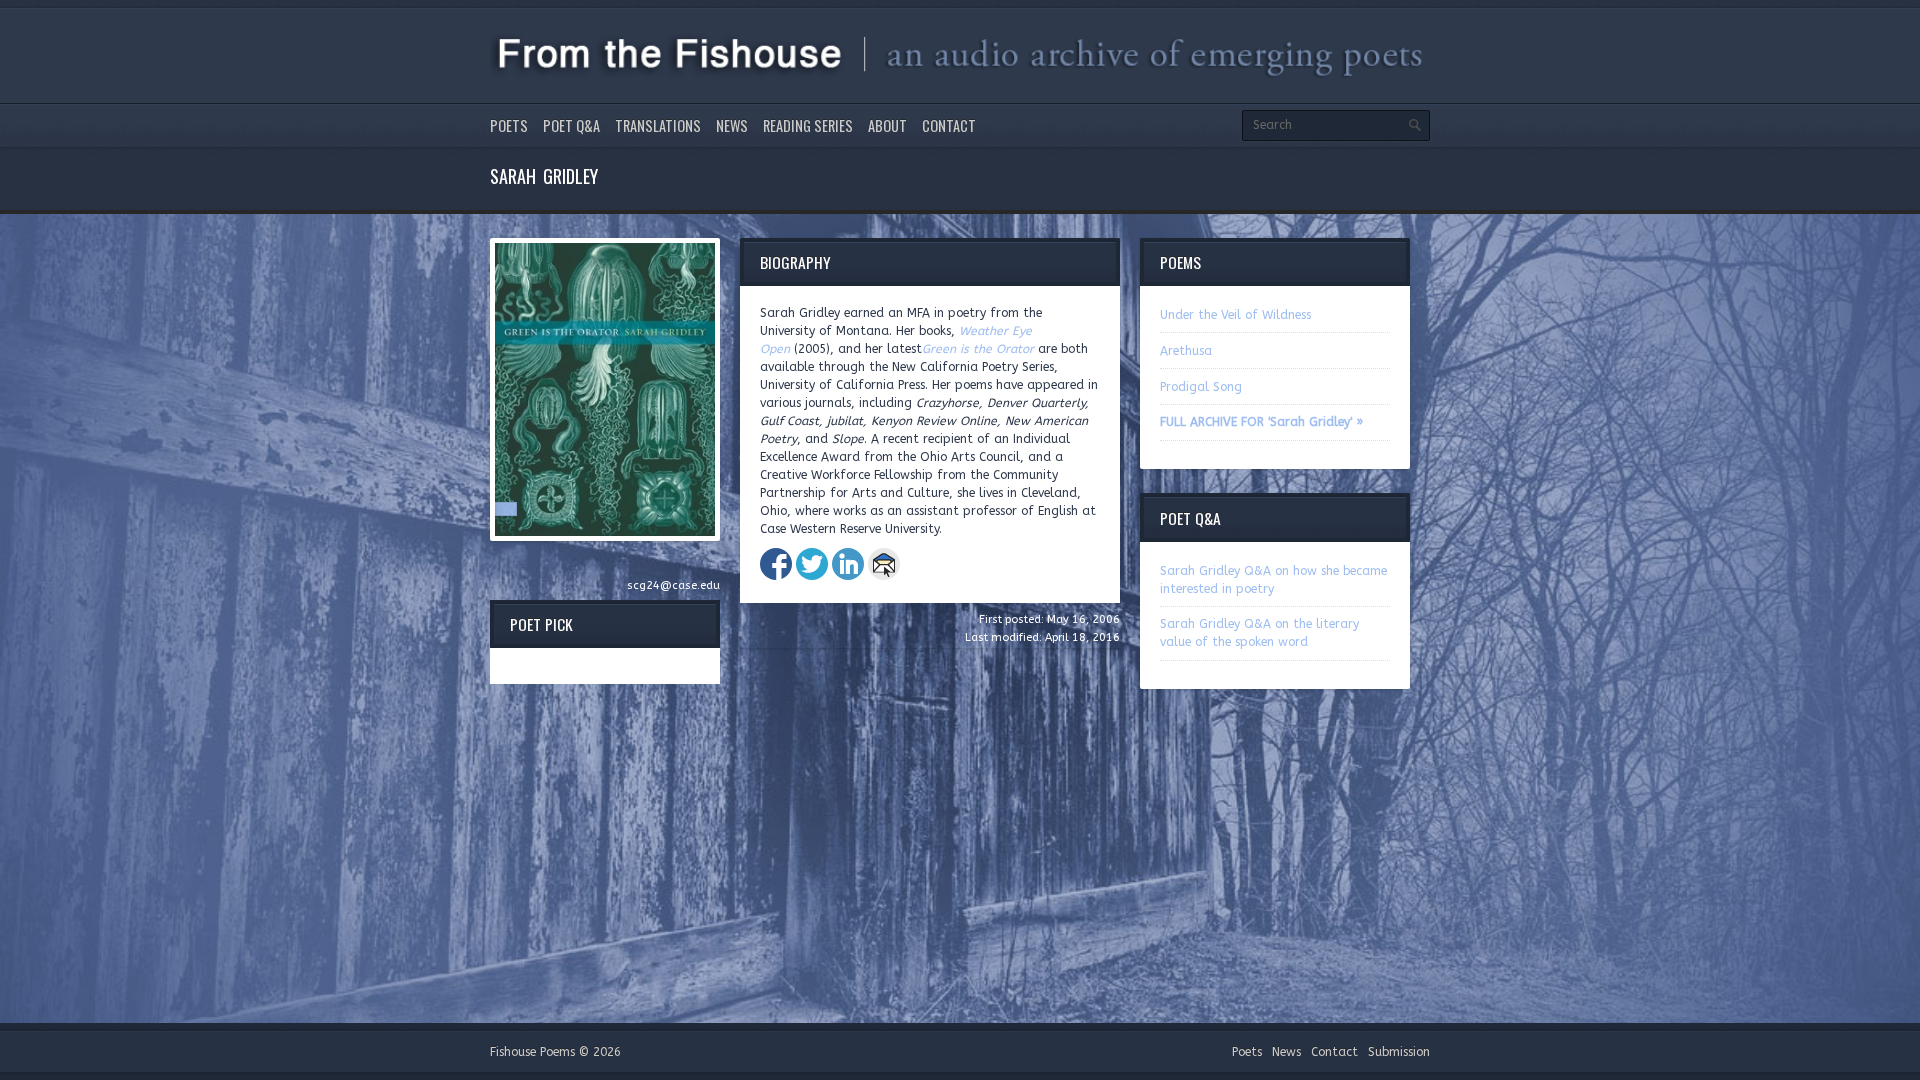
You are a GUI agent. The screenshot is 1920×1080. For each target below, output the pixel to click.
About (887, 125)
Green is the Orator (978, 349)
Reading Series (808, 125)
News (732, 125)
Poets (509, 125)
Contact (949, 125)
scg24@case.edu (673, 585)
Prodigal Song (1201, 387)
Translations (658, 125)
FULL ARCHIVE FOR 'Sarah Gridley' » (1261, 422)
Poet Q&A (571, 125)
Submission (1399, 1052)
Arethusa (1186, 351)
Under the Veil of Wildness (1235, 315)
